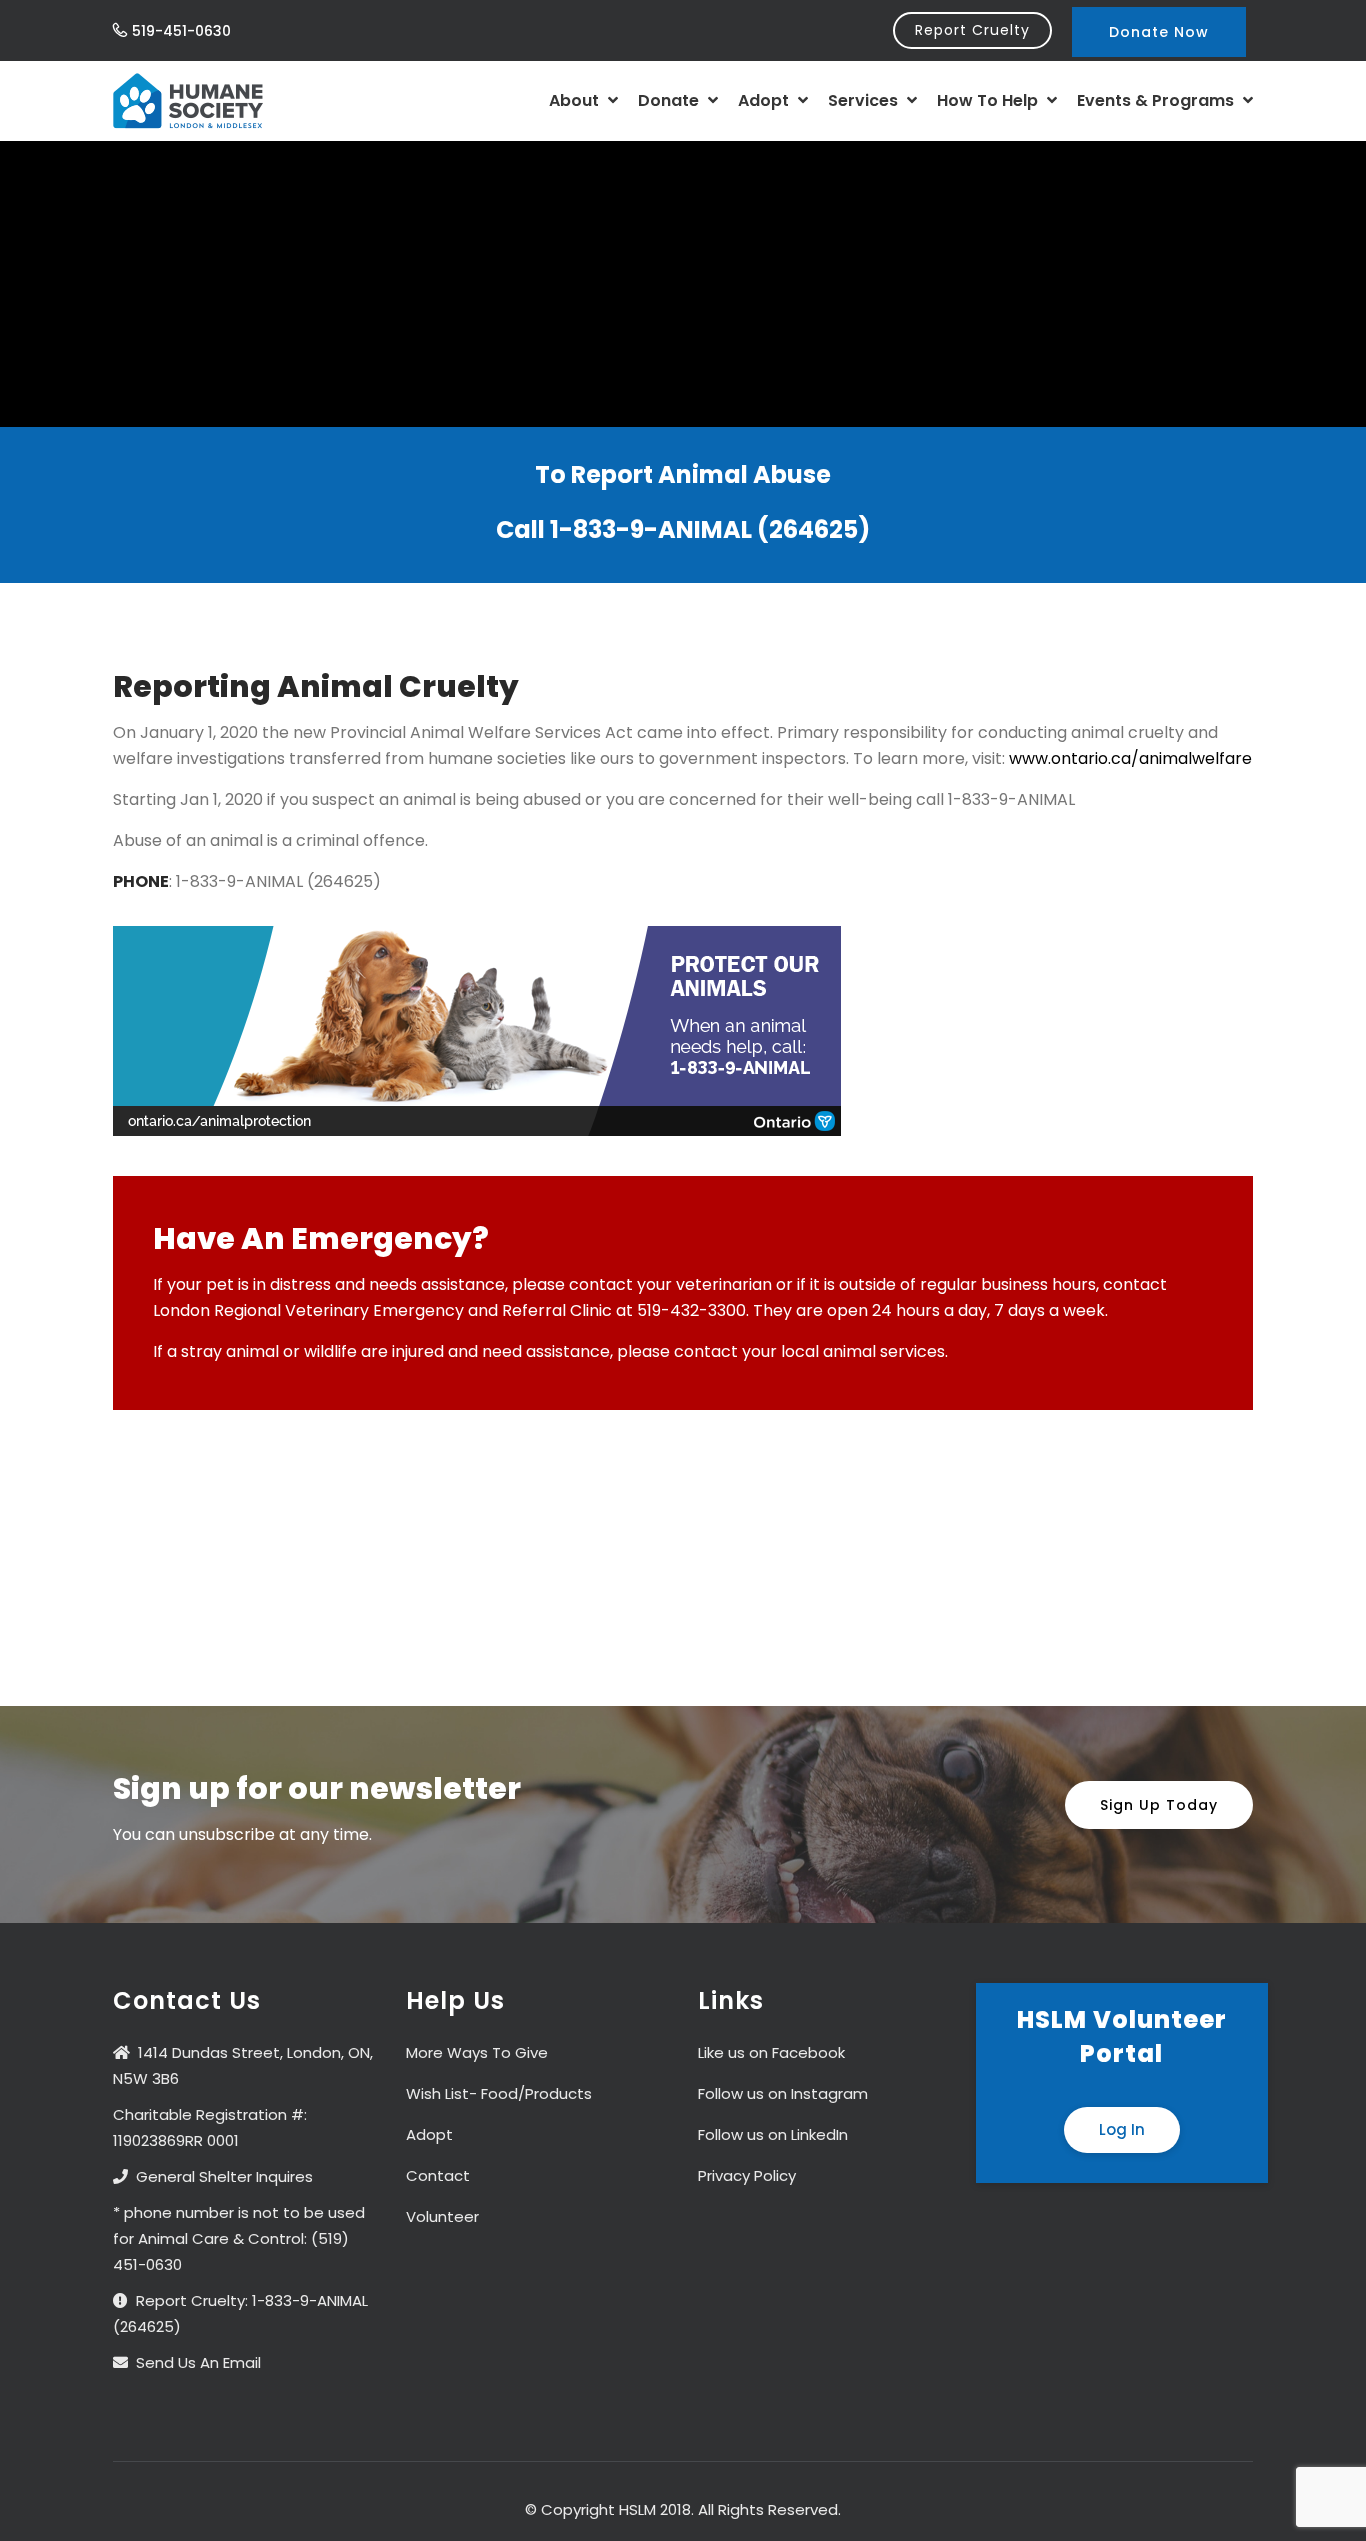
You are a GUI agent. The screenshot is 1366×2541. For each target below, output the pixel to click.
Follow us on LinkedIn (773, 2134)
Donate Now (1159, 32)
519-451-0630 (181, 31)
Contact (438, 2175)
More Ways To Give (477, 2052)
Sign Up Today (1159, 1805)
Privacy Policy (747, 2175)
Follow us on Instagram (783, 2093)
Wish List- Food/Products (499, 2093)
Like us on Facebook (771, 2052)
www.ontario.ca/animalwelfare (1130, 758)
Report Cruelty (972, 30)
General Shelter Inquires (224, 2176)
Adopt (765, 100)
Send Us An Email (198, 2362)
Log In (1122, 2129)
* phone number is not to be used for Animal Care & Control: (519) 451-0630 (239, 2238)
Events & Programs (1157, 100)
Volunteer (442, 2216)
